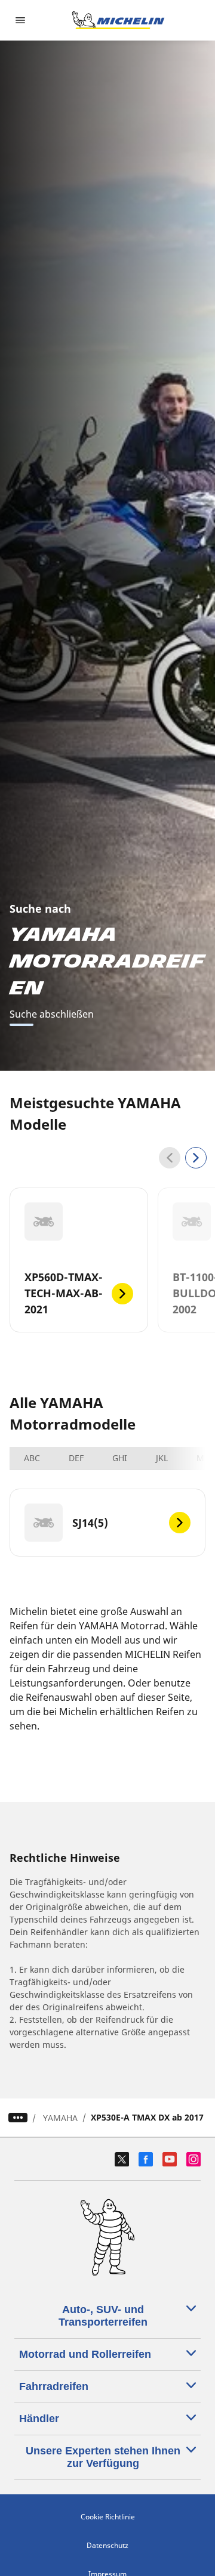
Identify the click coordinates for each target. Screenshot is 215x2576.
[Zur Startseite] (118, 20)
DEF (76, 1458)
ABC (32, 1458)
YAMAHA (60, 2118)
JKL (162, 1458)
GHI (120, 1458)
